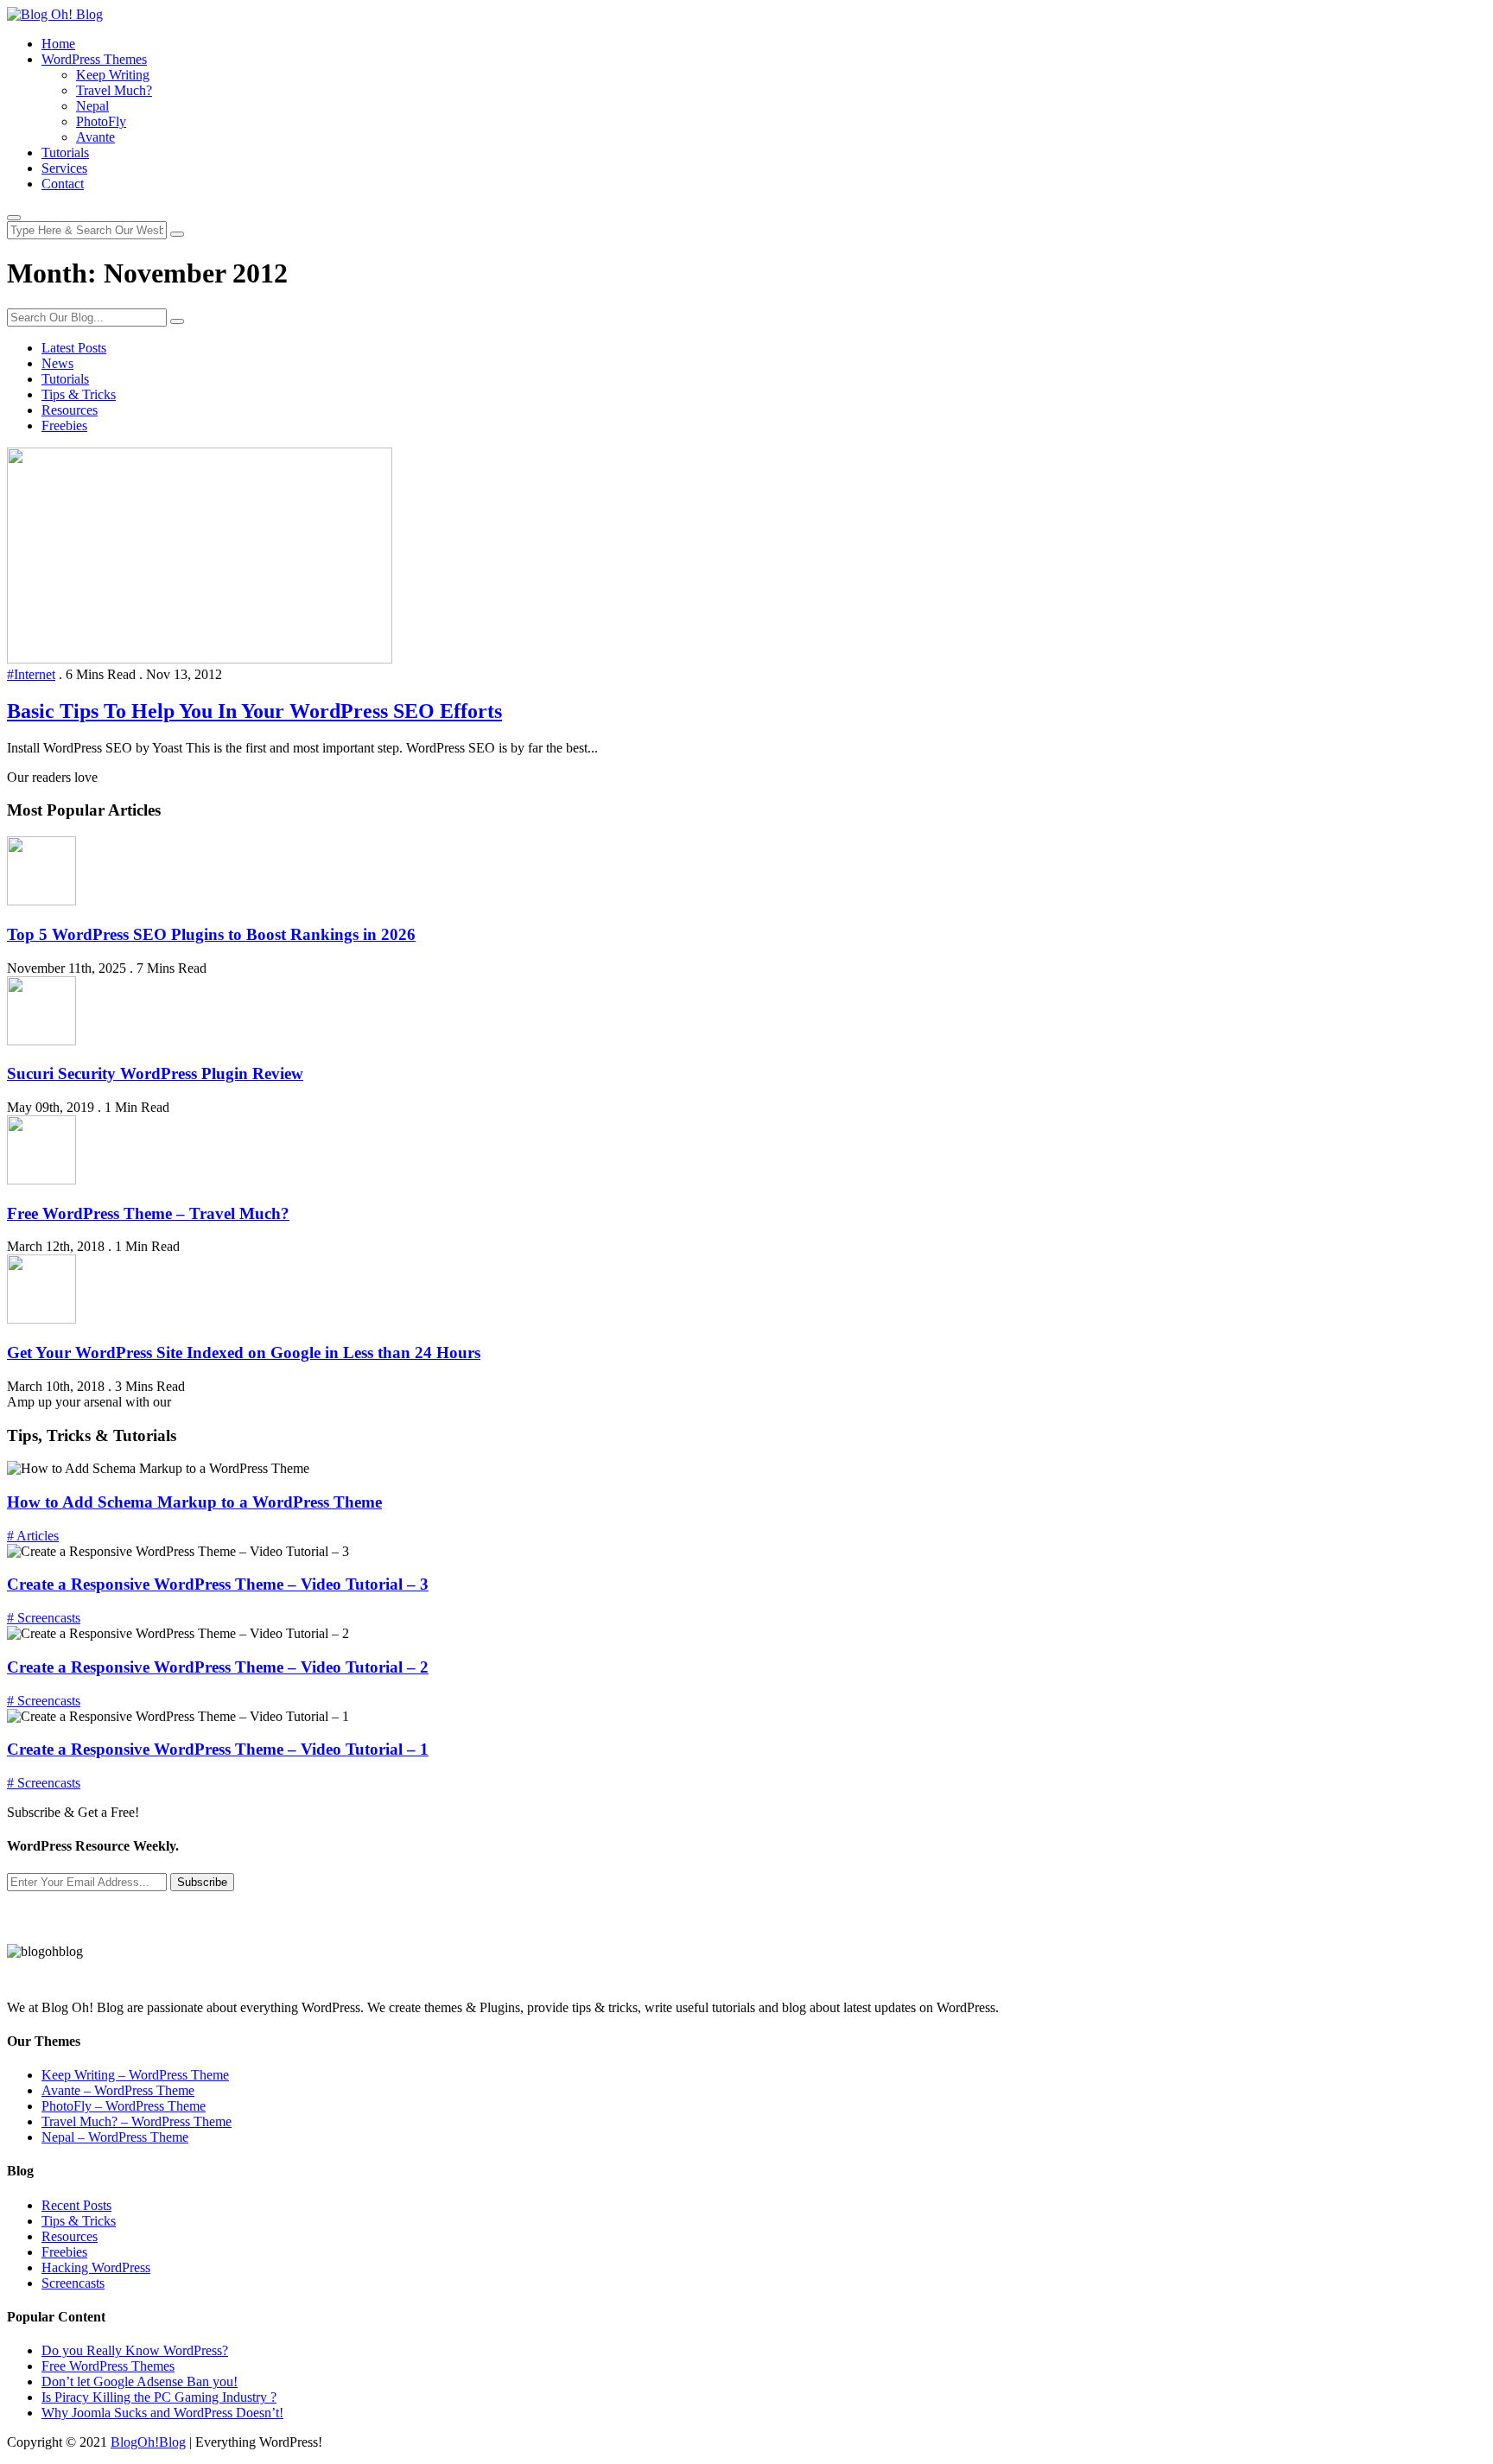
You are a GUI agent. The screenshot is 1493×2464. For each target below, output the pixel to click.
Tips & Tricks (79, 394)
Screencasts (73, 2283)
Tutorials (65, 152)
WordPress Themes (94, 59)
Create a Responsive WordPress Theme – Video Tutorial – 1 (218, 1749)
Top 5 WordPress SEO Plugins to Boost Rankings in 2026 (211, 934)
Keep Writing (113, 75)
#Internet (31, 674)
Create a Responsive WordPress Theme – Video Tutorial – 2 (218, 1667)
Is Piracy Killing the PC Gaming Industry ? (159, 2397)
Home (58, 44)
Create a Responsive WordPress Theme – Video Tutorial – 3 (218, 1584)
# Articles (33, 1536)
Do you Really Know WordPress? (135, 2350)
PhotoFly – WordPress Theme (124, 2106)
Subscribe (202, 1882)
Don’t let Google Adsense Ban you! (140, 2381)
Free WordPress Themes (108, 2366)
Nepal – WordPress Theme (115, 2137)
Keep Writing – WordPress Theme (135, 2075)
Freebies (64, 425)
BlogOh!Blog (148, 2442)
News (57, 363)
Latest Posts (74, 348)
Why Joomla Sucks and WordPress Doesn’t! (162, 2413)
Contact (63, 184)
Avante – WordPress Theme (118, 2090)
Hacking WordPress (96, 2267)
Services (64, 168)
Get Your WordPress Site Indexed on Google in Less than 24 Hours (244, 1353)
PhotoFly (101, 121)
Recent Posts (76, 2205)
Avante (95, 137)
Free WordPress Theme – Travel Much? (148, 1213)
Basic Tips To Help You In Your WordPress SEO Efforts (254, 711)
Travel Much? (114, 90)
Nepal (92, 106)
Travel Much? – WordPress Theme (137, 2121)
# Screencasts (44, 1618)
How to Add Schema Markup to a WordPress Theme (194, 1502)
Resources (70, 410)
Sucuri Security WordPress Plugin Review (155, 1073)
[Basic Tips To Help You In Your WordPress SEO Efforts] (200, 659)
